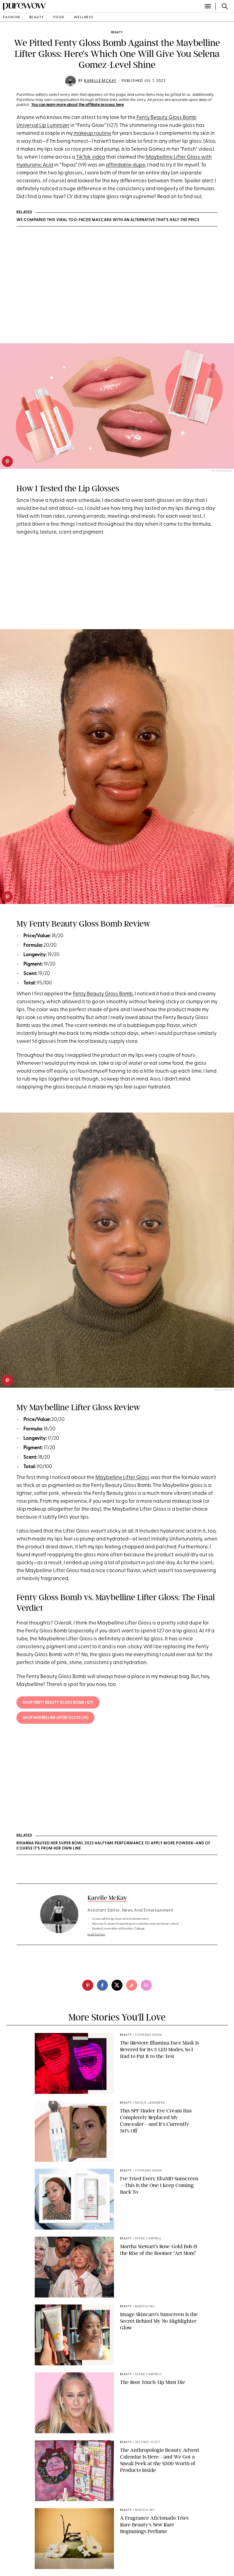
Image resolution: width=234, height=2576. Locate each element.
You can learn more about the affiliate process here (77, 105)
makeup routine (92, 133)
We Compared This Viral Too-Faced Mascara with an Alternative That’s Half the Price (108, 220)
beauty (37, 18)
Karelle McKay (100, 81)
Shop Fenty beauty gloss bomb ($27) (58, 1703)
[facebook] (102, 1985)
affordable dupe (125, 165)
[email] (146, 1985)
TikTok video (90, 157)
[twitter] (117, 1985)
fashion (12, 18)
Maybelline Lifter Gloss (122, 1478)
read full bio (96, 1935)
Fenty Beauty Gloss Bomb (103, 994)
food (59, 18)
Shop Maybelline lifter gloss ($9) (56, 1718)
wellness (84, 18)
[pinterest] (7, 461)
